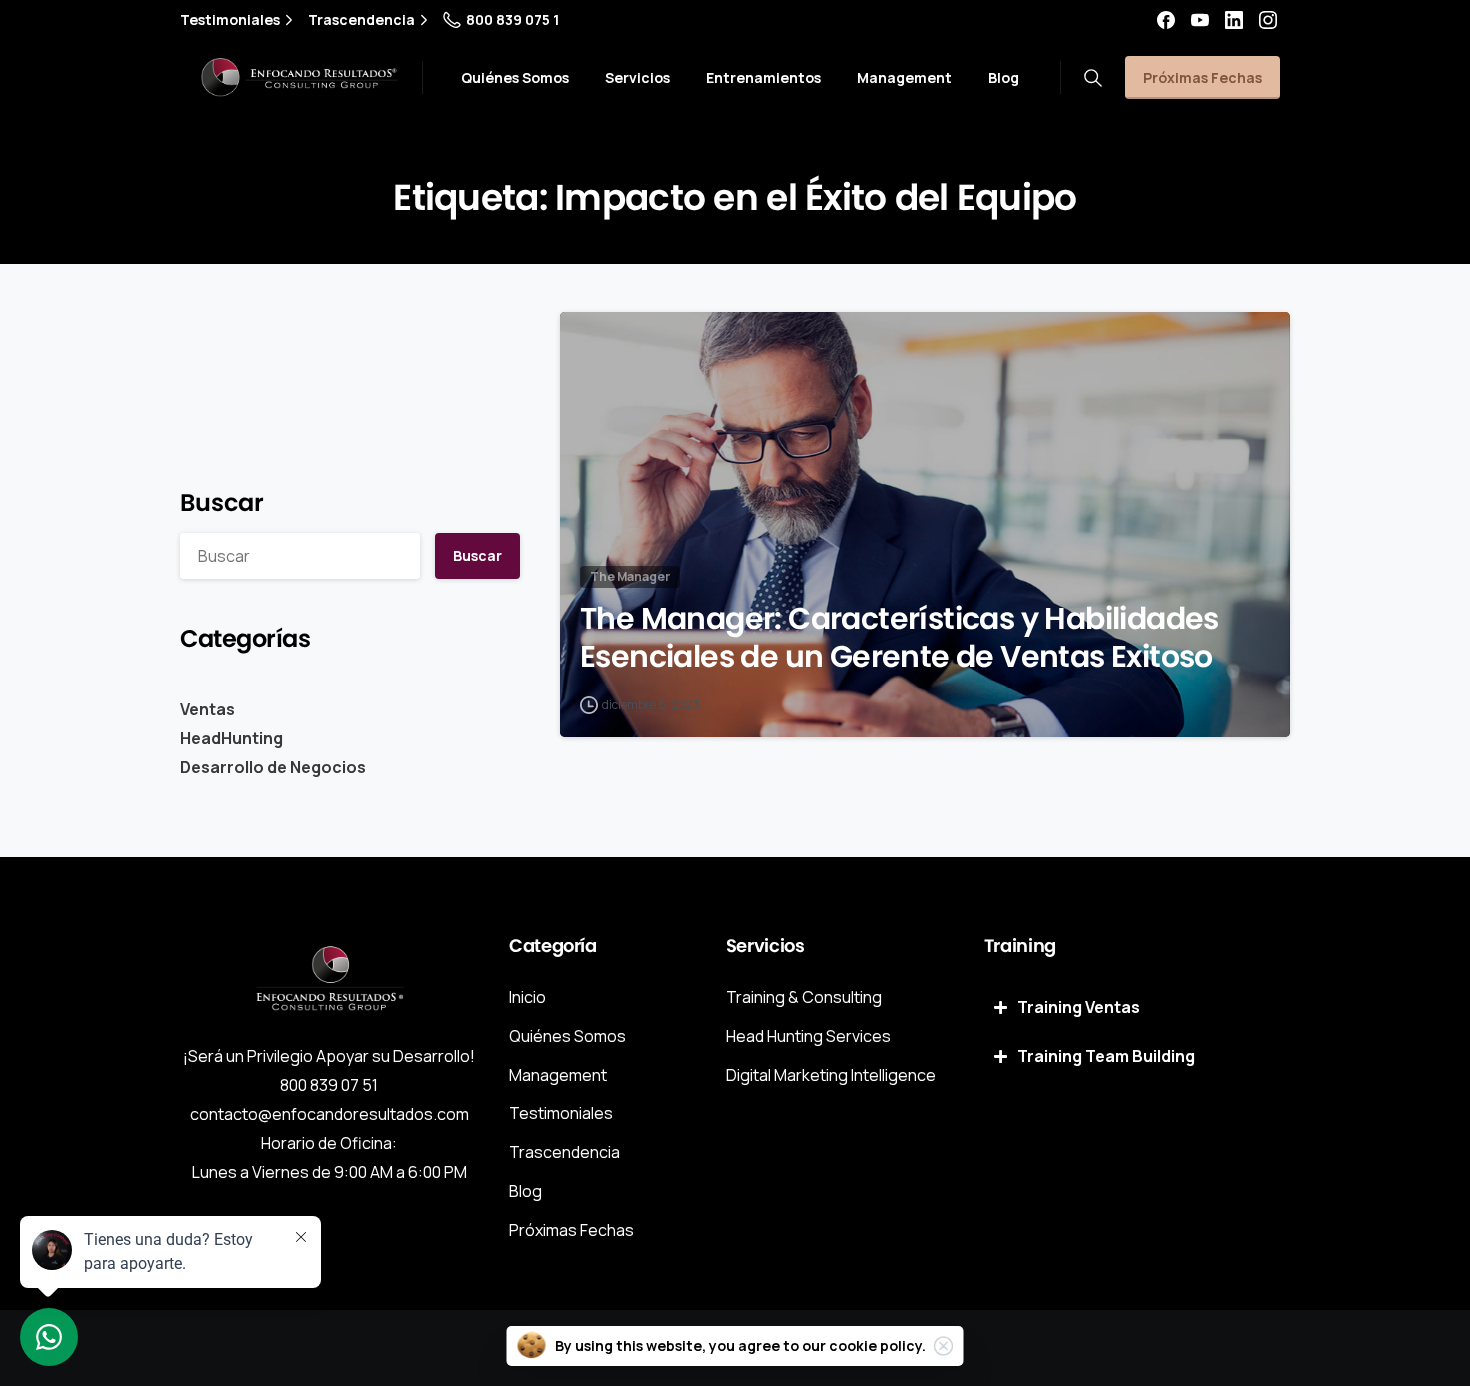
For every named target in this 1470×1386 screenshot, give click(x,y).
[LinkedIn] (1234, 20)
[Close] (944, 1346)
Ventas (207, 709)
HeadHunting (231, 738)
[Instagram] (1268, 20)
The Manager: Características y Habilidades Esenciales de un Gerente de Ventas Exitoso (899, 638)
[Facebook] (1166, 20)
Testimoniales (230, 20)
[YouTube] (1200, 20)
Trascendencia (361, 20)
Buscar (222, 502)
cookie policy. (877, 1345)
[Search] (1093, 78)
